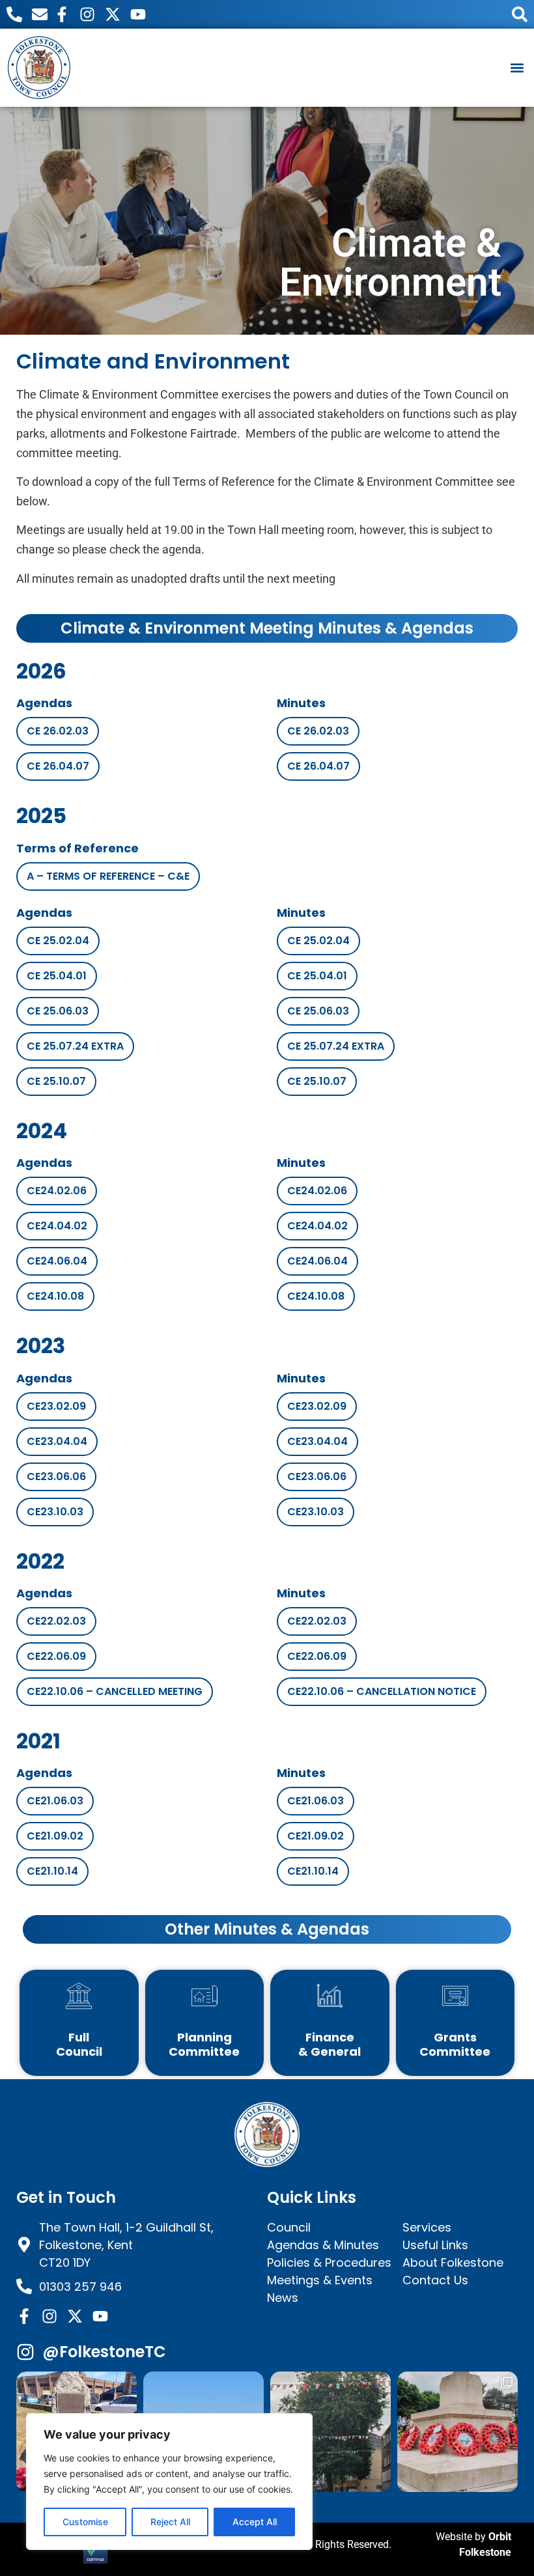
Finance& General (330, 2044)
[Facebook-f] (62, 14)
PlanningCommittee (204, 2044)
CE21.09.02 (55, 1836)
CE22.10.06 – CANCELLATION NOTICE (382, 1691)
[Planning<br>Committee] (204, 1996)
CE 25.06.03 (58, 1011)
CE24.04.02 (57, 1226)
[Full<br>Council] (79, 1996)
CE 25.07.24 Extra (75, 1046)
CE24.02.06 (57, 1191)
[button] (517, 67)
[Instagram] (87, 14)
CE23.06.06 (56, 1477)
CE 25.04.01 (57, 976)
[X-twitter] (113, 14)
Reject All (170, 2522)
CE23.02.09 (56, 1406)
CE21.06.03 (55, 1801)
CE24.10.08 (55, 1296)
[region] (169, 2482)
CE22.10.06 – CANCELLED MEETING (115, 1691)
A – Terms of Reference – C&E (108, 876)
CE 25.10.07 (56, 1081)
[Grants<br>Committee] (455, 1996)
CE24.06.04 (57, 1261)
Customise (85, 2522)
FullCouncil (79, 2044)
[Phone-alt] (14, 14)
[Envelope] (40, 14)
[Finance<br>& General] (330, 1996)
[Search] (520, 14)
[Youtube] (138, 14)
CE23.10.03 (55, 1512)
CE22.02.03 (56, 1621)
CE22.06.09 (56, 1656)
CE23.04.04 (57, 1441)
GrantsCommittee (455, 2044)
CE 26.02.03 (58, 731)
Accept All (255, 2522)
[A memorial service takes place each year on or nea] (457, 2432)
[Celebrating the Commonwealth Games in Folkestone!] (330, 2432)
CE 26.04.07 (58, 766)
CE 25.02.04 (58, 941)
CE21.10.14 (52, 1871)
